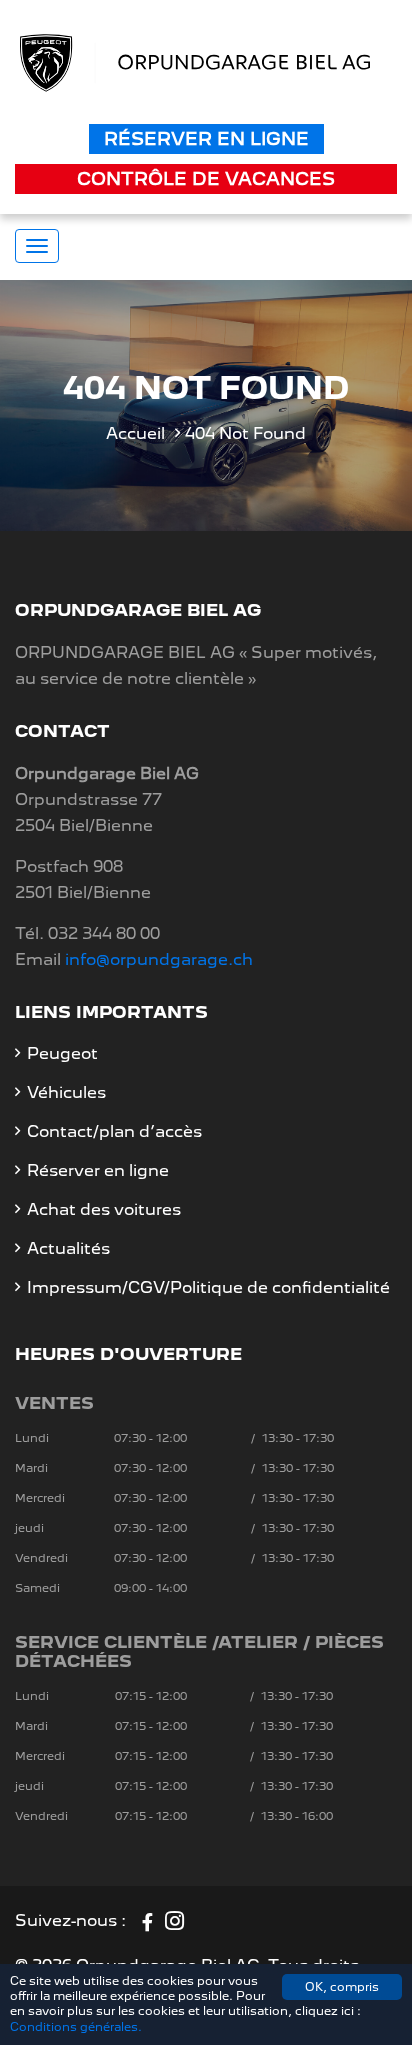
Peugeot (62, 1053)
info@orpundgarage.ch (159, 959)
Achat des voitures (104, 1209)
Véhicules (66, 1092)
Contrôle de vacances (206, 178)
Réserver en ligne (206, 138)
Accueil (135, 433)
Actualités (68, 1248)
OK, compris (342, 1987)
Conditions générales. (76, 2027)
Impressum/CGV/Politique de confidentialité (208, 1287)
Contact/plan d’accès (114, 1131)
